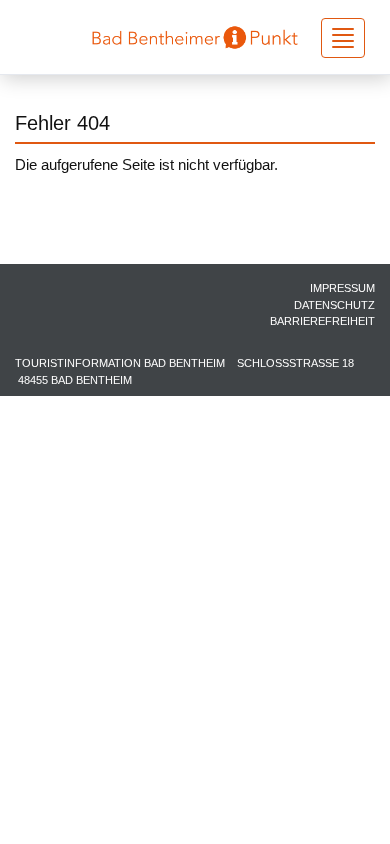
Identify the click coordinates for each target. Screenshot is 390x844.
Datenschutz (334, 305)
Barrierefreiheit (322, 321)
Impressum (342, 288)
